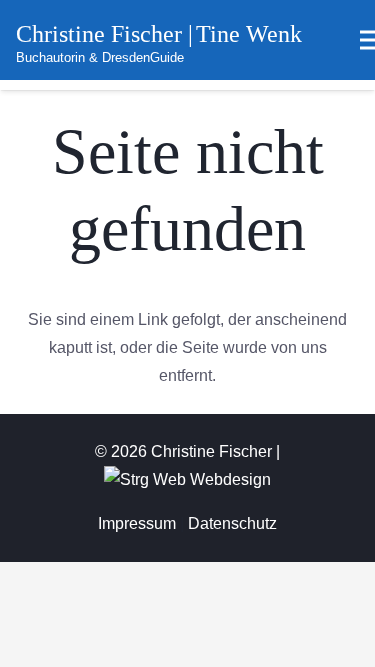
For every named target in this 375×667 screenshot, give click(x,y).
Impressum (137, 523)
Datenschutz (232, 523)
